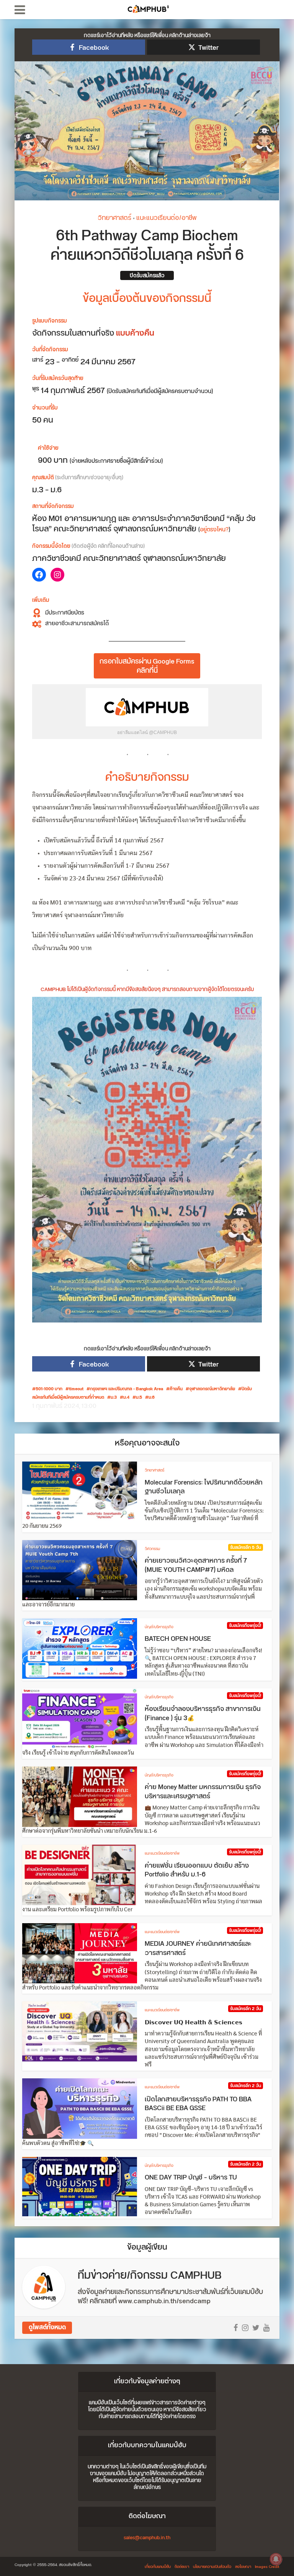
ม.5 (139, 1398)
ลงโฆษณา (243, 2567)
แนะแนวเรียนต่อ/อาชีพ (166, 218)
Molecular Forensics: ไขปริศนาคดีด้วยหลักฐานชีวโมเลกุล (204, 1487)
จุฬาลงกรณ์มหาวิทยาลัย (212, 1389)
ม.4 (126, 1398)
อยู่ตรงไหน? (214, 530)
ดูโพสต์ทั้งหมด (47, 2328)
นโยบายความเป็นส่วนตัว (212, 2567)
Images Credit (267, 2567)
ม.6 (152, 1398)
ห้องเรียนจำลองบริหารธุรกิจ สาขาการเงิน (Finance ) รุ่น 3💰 (203, 1714)
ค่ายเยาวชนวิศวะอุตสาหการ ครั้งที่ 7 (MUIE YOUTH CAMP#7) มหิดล (196, 1565)
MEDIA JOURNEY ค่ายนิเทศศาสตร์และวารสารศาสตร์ (198, 1948)
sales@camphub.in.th (147, 2538)
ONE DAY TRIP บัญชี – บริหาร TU (191, 2178)
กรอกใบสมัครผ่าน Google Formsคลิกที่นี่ (147, 666)
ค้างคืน (176, 1389)
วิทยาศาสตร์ (114, 218)
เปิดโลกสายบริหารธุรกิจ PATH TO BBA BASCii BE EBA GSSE (198, 2104)
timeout (76, 1389)
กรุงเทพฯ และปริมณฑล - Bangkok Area (127, 1389)
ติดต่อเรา (182, 2567)
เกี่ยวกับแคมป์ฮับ (158, 2567)
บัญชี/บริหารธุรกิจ (159, 1627)
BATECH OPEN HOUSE (178, 1639)
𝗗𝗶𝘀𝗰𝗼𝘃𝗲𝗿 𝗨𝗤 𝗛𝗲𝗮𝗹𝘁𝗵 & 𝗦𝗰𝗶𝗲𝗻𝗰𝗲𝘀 (194, 2022)
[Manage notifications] (276, 2559)
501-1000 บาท (49, 1389)
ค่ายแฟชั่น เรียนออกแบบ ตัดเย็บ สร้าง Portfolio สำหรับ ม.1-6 (197, 1870)
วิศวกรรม (152, 1549)
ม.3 (114, 1398)
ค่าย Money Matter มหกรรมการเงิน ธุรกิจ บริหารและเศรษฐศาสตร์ (203, 1792)
